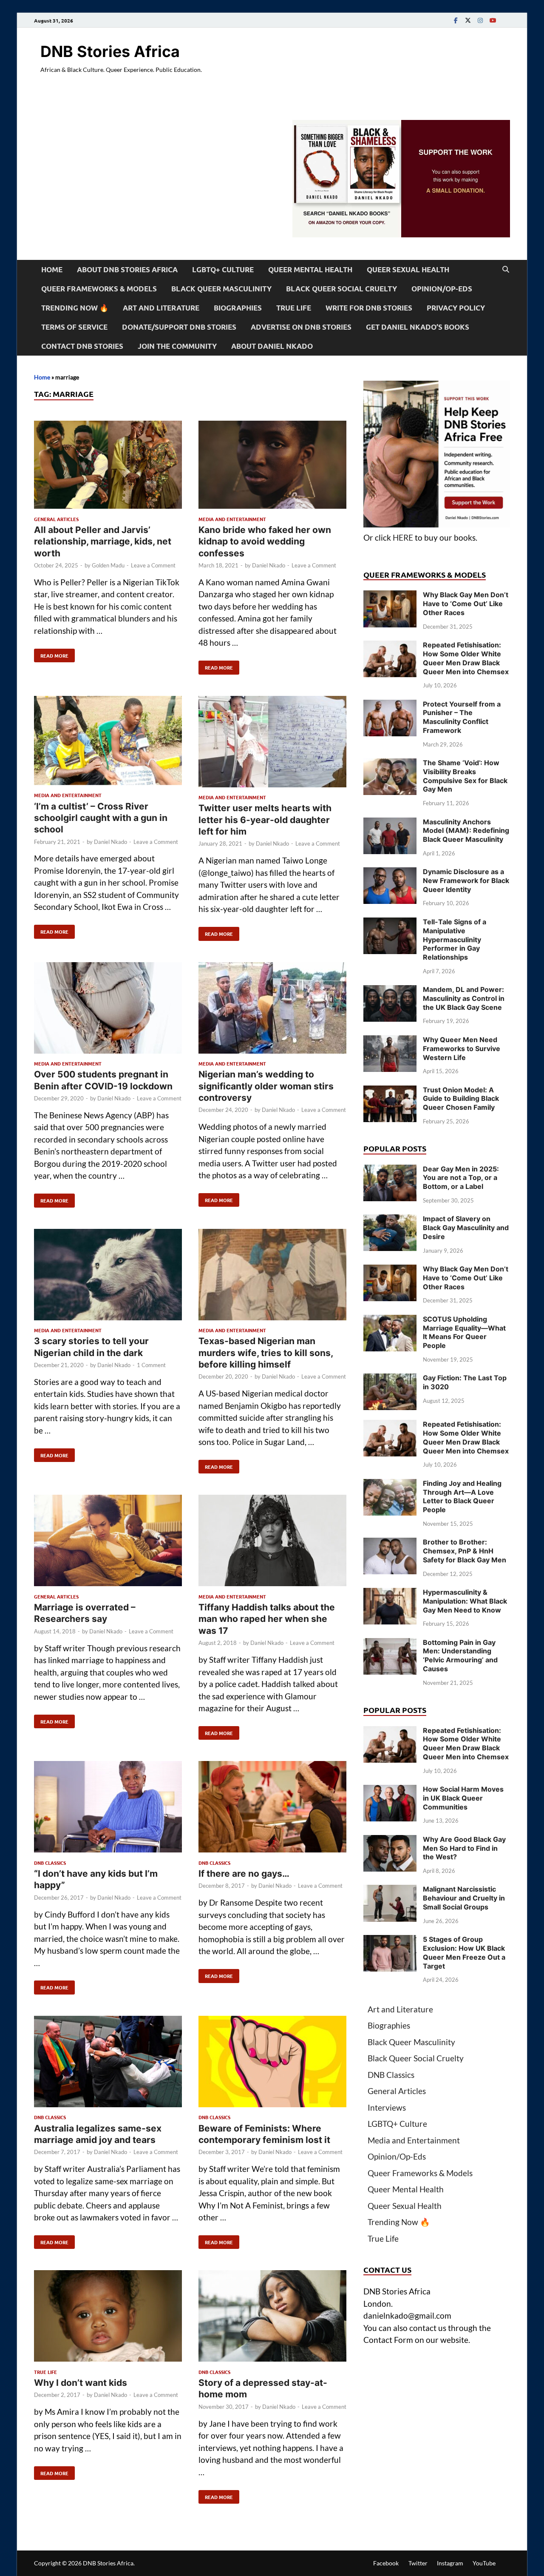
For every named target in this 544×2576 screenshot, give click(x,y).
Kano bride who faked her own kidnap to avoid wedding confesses (265, 541)
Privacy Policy (456, 308)
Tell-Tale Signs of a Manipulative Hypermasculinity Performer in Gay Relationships (455, 939)
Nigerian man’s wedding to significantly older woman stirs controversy (266, 1086)
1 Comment (151, 1365)
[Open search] (506, 270)
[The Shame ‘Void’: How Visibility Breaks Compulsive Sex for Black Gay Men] (390, 764)
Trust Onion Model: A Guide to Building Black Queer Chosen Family (461, 1099)
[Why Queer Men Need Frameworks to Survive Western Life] (390, 1041)
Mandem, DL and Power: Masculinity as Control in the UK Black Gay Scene (464, 998)
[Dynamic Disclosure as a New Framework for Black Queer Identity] (390, 873)
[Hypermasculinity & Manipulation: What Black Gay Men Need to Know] (390, 1594)
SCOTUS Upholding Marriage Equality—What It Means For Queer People (464, 1332)
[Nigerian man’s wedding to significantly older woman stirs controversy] (272, 1010)
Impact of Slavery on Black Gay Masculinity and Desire (466, 1228)
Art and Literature (161, 308)
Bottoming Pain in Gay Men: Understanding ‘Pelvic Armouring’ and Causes (460, 1656)
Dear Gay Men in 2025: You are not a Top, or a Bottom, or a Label (461, 1178)
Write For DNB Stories (369, 308)
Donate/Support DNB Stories (179, 327)
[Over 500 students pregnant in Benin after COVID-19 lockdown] (108, 1010)
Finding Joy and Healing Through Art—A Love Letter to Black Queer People (462, 1496)
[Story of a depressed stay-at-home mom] (272, 2318)
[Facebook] (456, 20)
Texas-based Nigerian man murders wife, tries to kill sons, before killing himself (266, 1353)
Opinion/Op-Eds (442, 289)
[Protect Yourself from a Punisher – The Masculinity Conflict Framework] (390, 705)
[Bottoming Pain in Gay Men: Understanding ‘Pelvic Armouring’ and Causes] (390, 1644)
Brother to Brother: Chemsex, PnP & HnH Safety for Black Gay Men (465, 1551)
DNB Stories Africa (110, 51)
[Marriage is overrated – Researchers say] (108, 1542)
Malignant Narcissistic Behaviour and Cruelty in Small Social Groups (464, 1898)
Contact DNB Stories (82, 346)
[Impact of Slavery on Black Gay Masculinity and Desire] (390, 1220)
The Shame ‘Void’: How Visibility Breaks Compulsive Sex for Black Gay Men (465, 776)
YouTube (484, 2563)
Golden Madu (108, 565)
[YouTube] (493, 20)
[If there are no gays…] (272, 1808)
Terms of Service (74, 327)
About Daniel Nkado (272, 346)
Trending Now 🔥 (75, 308)
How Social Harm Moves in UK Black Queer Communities (463, 1798)
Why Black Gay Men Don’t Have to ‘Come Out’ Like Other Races (466, 604)
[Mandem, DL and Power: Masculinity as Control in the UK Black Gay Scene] (390, 991)
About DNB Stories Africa (127, 269)
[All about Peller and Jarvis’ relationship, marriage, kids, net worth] (108, 466)
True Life (294, 308)
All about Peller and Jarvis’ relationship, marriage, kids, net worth (103, 541)
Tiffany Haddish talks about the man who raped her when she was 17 (267, 1619)
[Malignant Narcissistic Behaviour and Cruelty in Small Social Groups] (390, 1891)
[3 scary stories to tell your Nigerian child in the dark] (108, 1276)
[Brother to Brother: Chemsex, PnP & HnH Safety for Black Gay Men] (390, 1543)
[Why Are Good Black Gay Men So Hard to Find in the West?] (390, 1841)
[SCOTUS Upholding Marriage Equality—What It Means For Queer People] (390, 1321)
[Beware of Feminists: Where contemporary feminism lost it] (272, 2063)
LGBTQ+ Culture (223, 269)
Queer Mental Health (310, 269)
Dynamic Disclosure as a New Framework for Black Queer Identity (466, 881)
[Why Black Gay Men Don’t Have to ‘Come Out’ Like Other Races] (390, 596)
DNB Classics (50, 1863)
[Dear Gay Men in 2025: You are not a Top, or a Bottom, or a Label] (390, 1170)
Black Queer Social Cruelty (341, 289)
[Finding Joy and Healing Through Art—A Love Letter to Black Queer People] (390, 1485)
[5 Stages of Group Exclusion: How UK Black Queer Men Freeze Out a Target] (390, 1941)
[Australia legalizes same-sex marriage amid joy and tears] (108, 2063)
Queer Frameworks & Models (99, 289)
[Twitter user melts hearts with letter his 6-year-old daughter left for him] (272, 743)
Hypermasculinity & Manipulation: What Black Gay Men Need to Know (465, 1601)
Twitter (418, 2563)
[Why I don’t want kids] (108, 2318)
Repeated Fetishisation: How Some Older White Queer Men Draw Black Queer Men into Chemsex (466, 658)
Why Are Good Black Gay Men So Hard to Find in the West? (464, 1848)
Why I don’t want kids (81, 2383)
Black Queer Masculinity (221, 289)
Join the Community (177, 346)
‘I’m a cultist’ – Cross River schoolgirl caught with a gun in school (101, 818)
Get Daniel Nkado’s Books (418, 327)
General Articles (56, 519)
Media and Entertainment (232, 519)
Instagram (450, 2563)
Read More (51, 654)
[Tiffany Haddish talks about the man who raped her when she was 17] (272, 1542)
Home (52, 269)
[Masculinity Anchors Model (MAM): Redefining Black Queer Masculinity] (390, 823)
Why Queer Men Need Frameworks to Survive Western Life (462, 1049)
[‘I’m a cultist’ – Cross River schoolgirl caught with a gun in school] (108, 742)
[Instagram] (480, 20)
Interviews (387, 2107)
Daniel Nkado (269, 565)
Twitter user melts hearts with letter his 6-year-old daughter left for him (265, 820)
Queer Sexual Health (408, 269)
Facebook (386, 2563)
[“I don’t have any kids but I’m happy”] (108, 1808)
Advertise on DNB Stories (301, 327)
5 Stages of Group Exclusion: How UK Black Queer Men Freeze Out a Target (464, 1952)
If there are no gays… (244, 1874)
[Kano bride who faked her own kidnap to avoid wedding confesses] (272, 466)
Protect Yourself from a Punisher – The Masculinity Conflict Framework (462, 717)
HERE (403, 537)
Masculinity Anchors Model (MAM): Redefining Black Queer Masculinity (466, 831)
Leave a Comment (153, 565)
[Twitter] (468, 20)
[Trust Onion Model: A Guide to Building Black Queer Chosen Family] (390, 1091)
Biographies (238, 308)
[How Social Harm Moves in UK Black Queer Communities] (390, 1791)
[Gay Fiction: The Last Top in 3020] (390, 1379)
